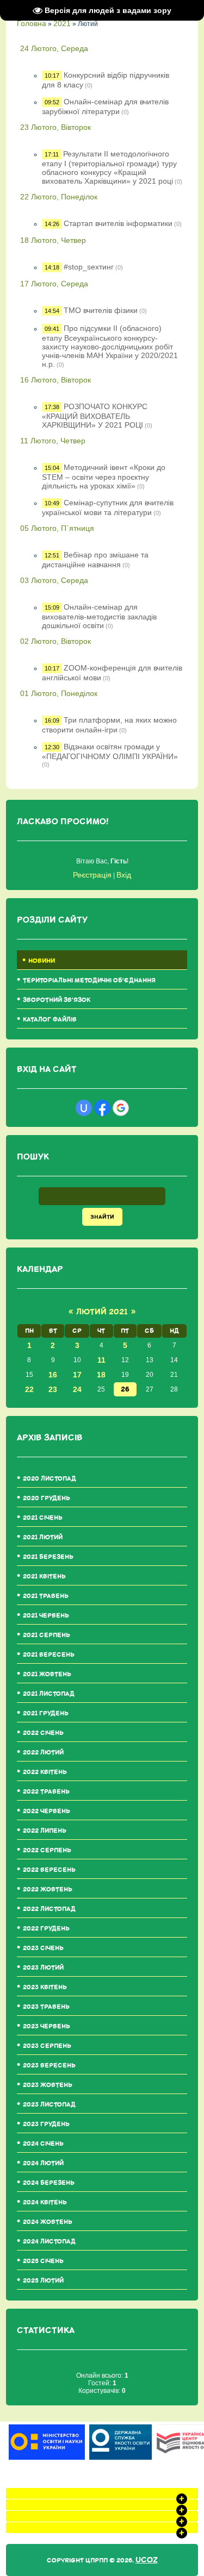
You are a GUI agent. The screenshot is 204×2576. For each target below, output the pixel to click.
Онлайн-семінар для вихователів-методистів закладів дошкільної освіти (99, 616)
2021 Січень (43, 1518)
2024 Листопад (49, 2242)
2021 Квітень (44, 1577)
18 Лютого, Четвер (53, 240)
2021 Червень (46, 1616)
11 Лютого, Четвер (53, 441)
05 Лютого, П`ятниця (57, 528)
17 (77, 1375)
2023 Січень (43, 1948)
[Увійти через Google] (121, 1108)
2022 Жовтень (48, 1889)
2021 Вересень (49, 1655)
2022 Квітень (45, 1772)
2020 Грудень (47, 1498)
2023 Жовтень (48, 2085)
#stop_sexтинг (89, 267)
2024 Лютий (43, 2163)
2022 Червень (47, 1811)
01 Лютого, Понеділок (59, 693)
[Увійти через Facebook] (102, 1108)
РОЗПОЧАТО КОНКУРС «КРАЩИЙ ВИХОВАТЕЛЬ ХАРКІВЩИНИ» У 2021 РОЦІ (95, 416)
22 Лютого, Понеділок (59, 197)
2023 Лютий (43, 1968)
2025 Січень (43, 2261)
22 (29, 1389)
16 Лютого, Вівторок (55, 380)
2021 (62, 23)
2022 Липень (45, 1831)
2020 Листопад (50, 1479)
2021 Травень (46, 1596)
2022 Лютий (43, 1753)
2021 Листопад (49, 1694)
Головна (32, 23)
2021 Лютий (43, 1537)
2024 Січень (43, 2144)
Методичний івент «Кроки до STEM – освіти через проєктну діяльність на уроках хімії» (104, 477)
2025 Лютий (43, 2281)
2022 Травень (46, 1792)
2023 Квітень (45, 1987)
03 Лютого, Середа (54, 580)
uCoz (147, 2560)
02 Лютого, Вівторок (55, 641)
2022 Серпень (47, 1850)
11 (101, 1360)
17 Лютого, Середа (54, 284)
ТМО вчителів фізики (101, 310)
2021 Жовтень (47, 1674)
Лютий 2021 (102, 1312)
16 (53, 1375)
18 (101, 1375)
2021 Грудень (46, 1713)
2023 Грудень (46, 2124)
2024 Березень (49, 2183)
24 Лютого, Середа (54, 48)
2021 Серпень (47, 1635)
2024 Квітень (45, 2202)
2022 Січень (43, 1733)
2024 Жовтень (48, 2222)
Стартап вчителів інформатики (118, 223)
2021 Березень (48, 1557)
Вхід (124, 875)
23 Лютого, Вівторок (55, 127)
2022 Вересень (49, 1870)
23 (53, 1389)
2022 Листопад (49, 1909)
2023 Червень (47, 2026)
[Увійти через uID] (84, 1108)
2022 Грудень (46, 1929)
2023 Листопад (49, 2105)
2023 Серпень (47, 2046)
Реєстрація (92, 875)
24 (77, 1389)
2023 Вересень (49, 2066)
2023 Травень (46, 2007)
